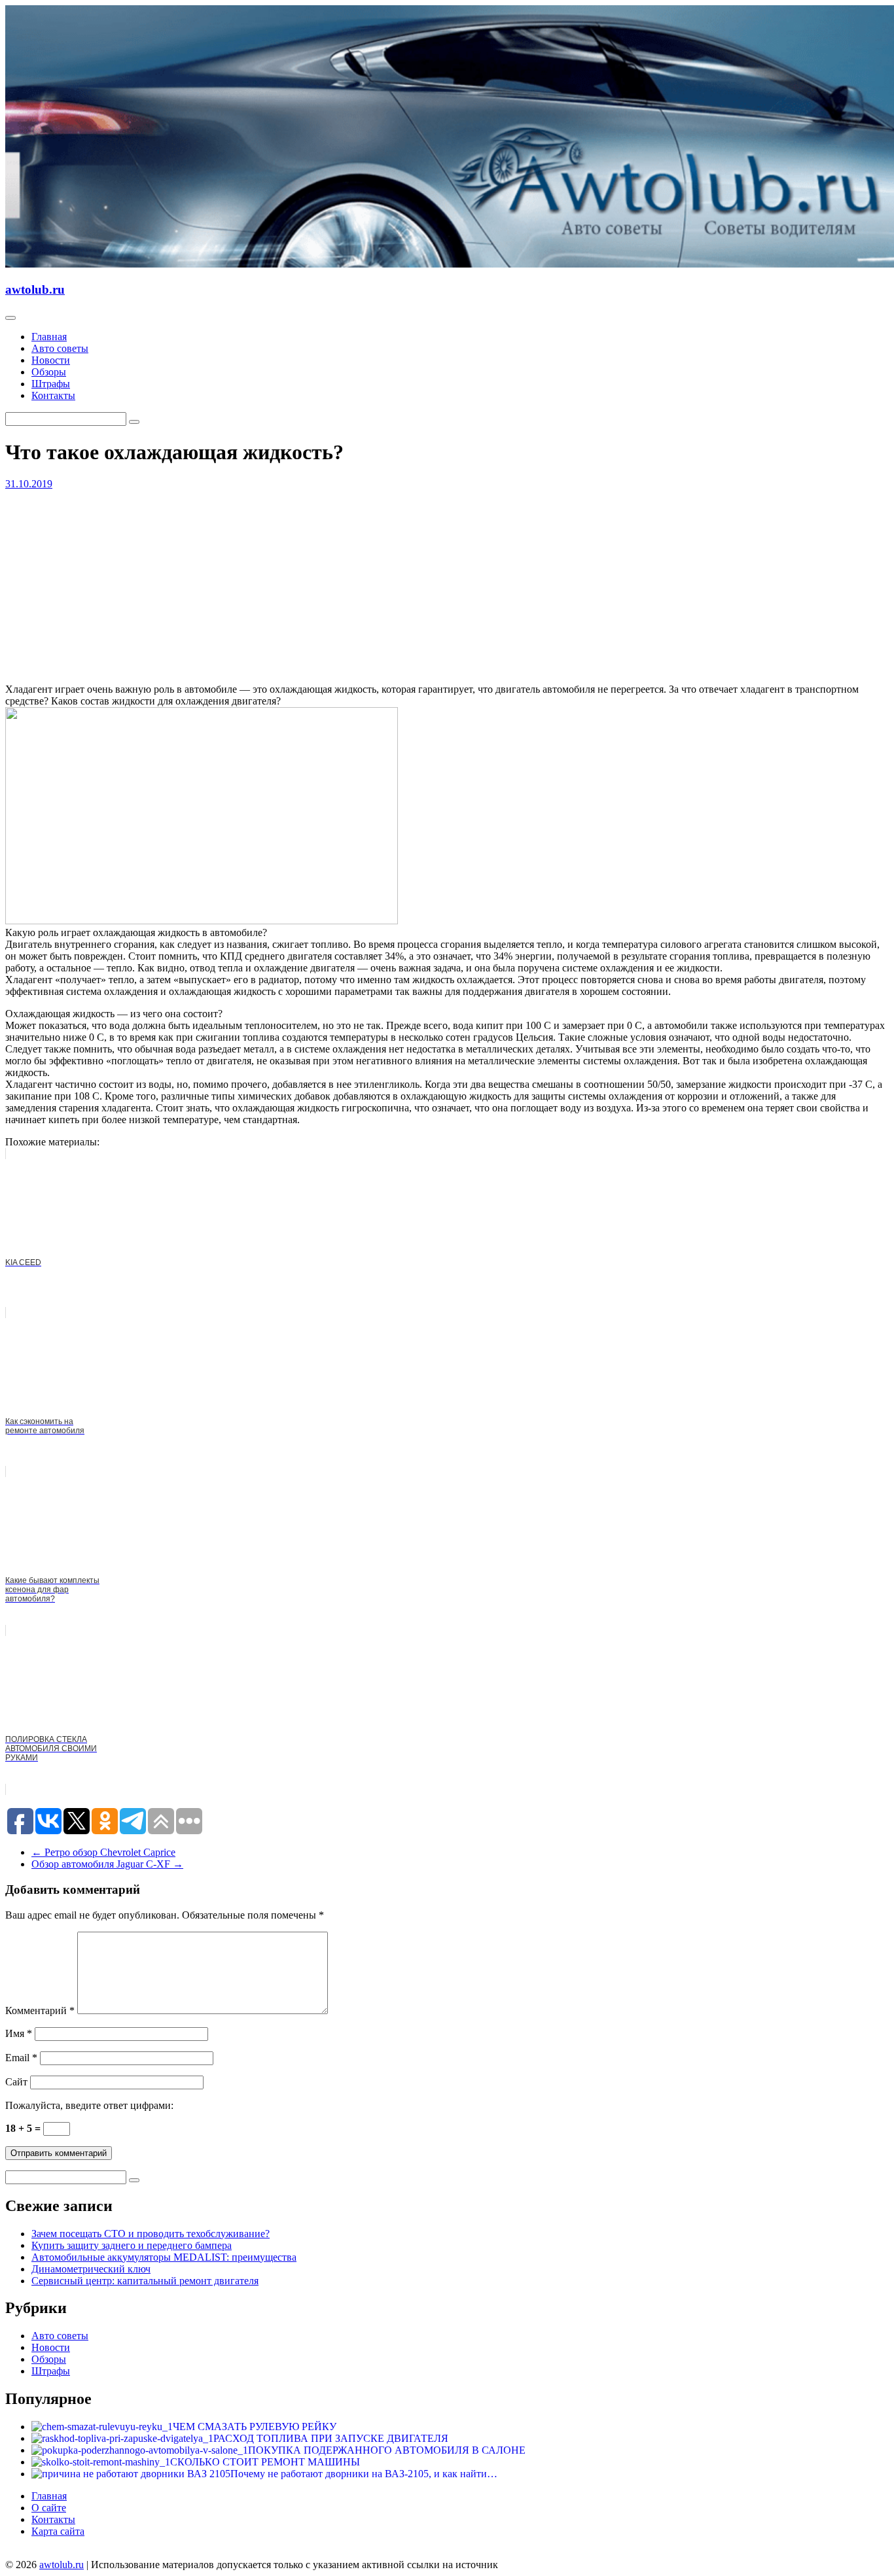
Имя (19, 2033)
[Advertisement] (398, 582)
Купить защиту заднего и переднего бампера (132, 2245)
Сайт (16, 2082)
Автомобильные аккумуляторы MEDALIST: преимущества (164, 2257)
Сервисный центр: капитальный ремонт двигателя (145, 2281)
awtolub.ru (35, 289)
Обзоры (49, 372)
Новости (51, 360)
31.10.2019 (29, 484)
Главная (49, 337)
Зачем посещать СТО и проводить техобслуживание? (151, 2234)
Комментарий (40, 2010)
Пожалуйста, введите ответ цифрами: (89, 2105)
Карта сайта (58, 2531)
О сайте (49, 2508)
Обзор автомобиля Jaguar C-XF (107, 1864)
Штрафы (51, 384)
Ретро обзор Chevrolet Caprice (103, 1852)
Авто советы (60, 348)
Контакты (53, 395)
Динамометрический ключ (91, 2269)
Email (21, 2058)
